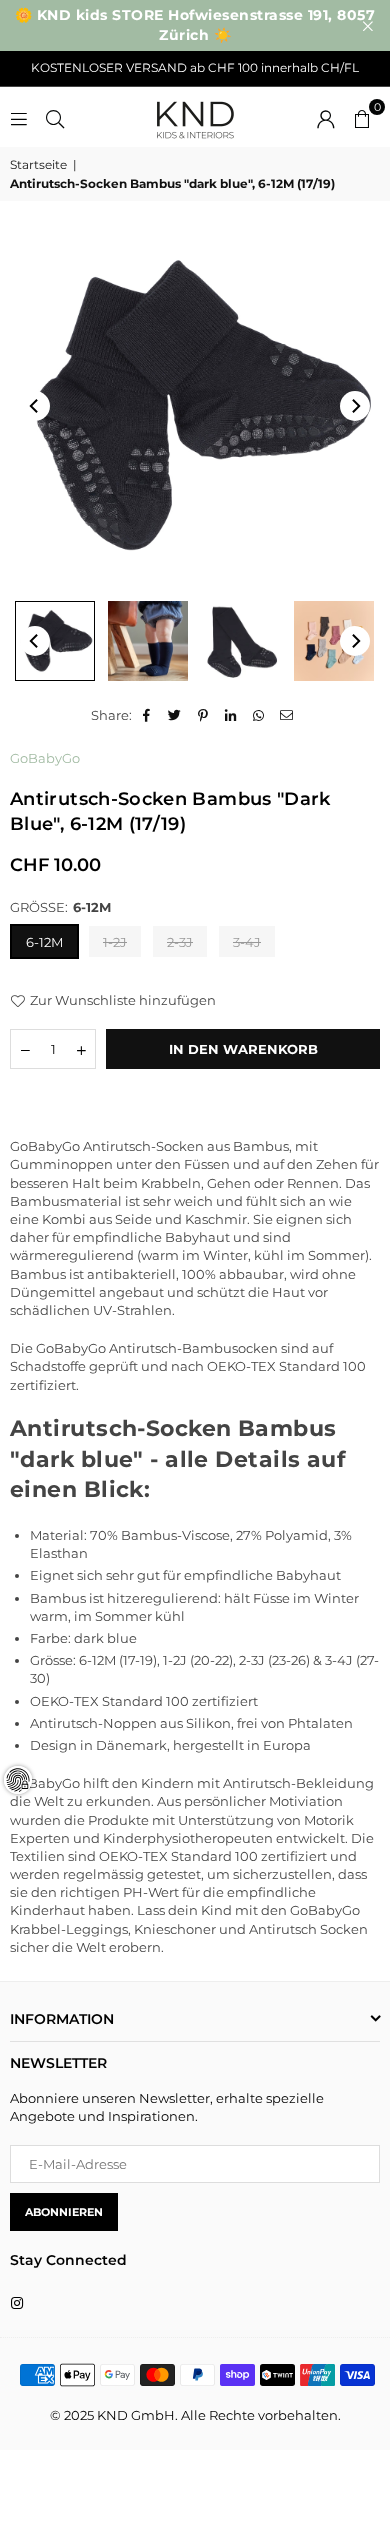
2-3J (180, 942)
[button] (362, 117)
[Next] (355, 406)
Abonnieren (64, 2212)
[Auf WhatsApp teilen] (259, 715)
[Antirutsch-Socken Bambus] (148, 641)
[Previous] (35, 406)
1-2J (115, 942)
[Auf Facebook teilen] (147, 715)
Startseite (38, 164)
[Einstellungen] (326, 117)
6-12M (44, 942)
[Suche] (55, 117)
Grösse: (60, 907)
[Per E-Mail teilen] (287, 715)
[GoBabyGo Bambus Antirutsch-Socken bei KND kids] (55, 641)
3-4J (247, 942)
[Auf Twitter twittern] (175, 715)
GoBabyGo (45, 758)
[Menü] (19, 117)
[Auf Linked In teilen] (231, 715)
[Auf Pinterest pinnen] (203, 715)
